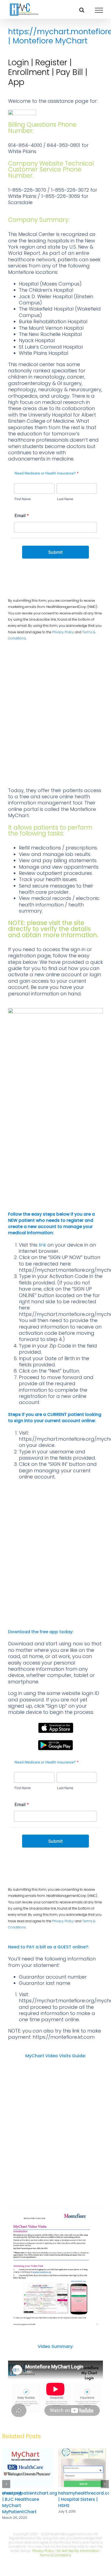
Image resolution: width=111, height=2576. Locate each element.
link (42, 1245)
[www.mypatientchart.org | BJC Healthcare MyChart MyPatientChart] (27, 2452)
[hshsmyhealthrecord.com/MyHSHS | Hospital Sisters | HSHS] (84, 2452)
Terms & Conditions (55, 2555)
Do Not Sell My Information (78, 2551)
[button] (6, 2484)
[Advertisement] (55, 716)
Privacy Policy (63, 632)
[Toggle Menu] (99, 10)
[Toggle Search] (82, 10)
